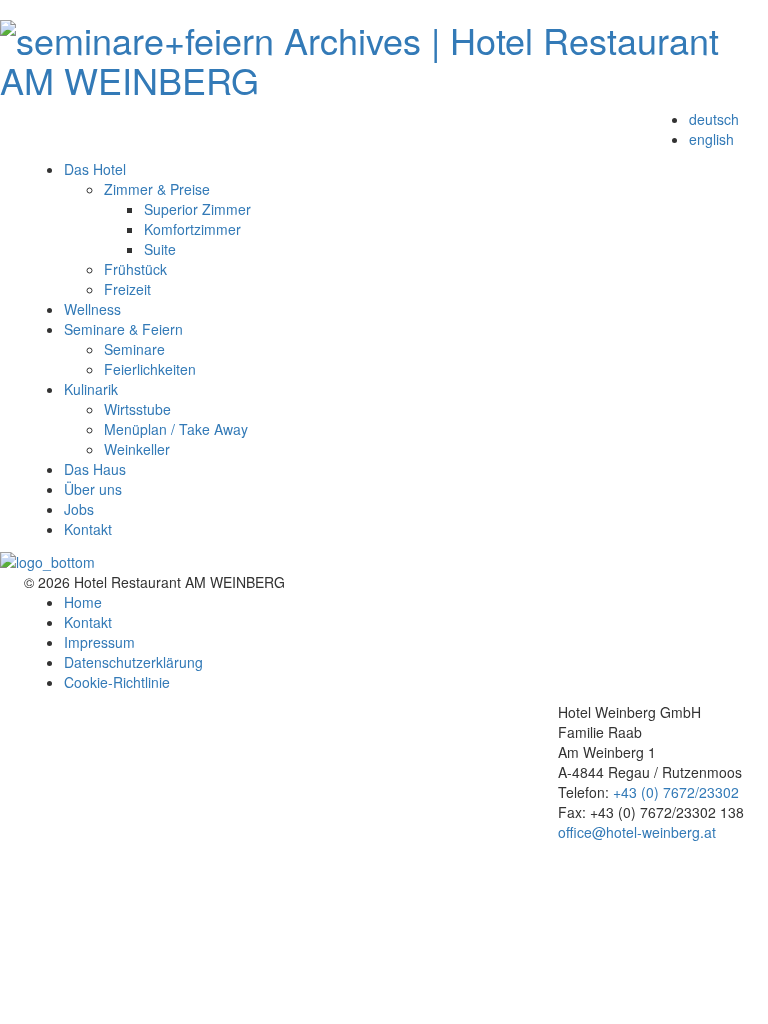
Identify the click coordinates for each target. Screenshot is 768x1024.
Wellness (92, 309)
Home (83, 602)
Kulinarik (91, 389)
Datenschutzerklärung (133, 662)
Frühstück (135, 269)
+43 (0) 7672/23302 (676, 792)
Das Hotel (95, 169)
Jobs (79, 509)
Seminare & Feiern (123, 329)
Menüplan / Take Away (176, 429)
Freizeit (127, 289)
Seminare (134, 349)
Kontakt (88, 529)
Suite (160, 249)
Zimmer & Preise (157, 189)
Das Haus (95, 469)
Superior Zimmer (197, 209)
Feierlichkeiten (150, 369)
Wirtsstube (137, 409)
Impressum (99, 642)
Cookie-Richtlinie (117, 682)
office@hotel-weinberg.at (637, 832)
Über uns (93, 489)
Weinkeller (137, 449)
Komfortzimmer (192, 229)
